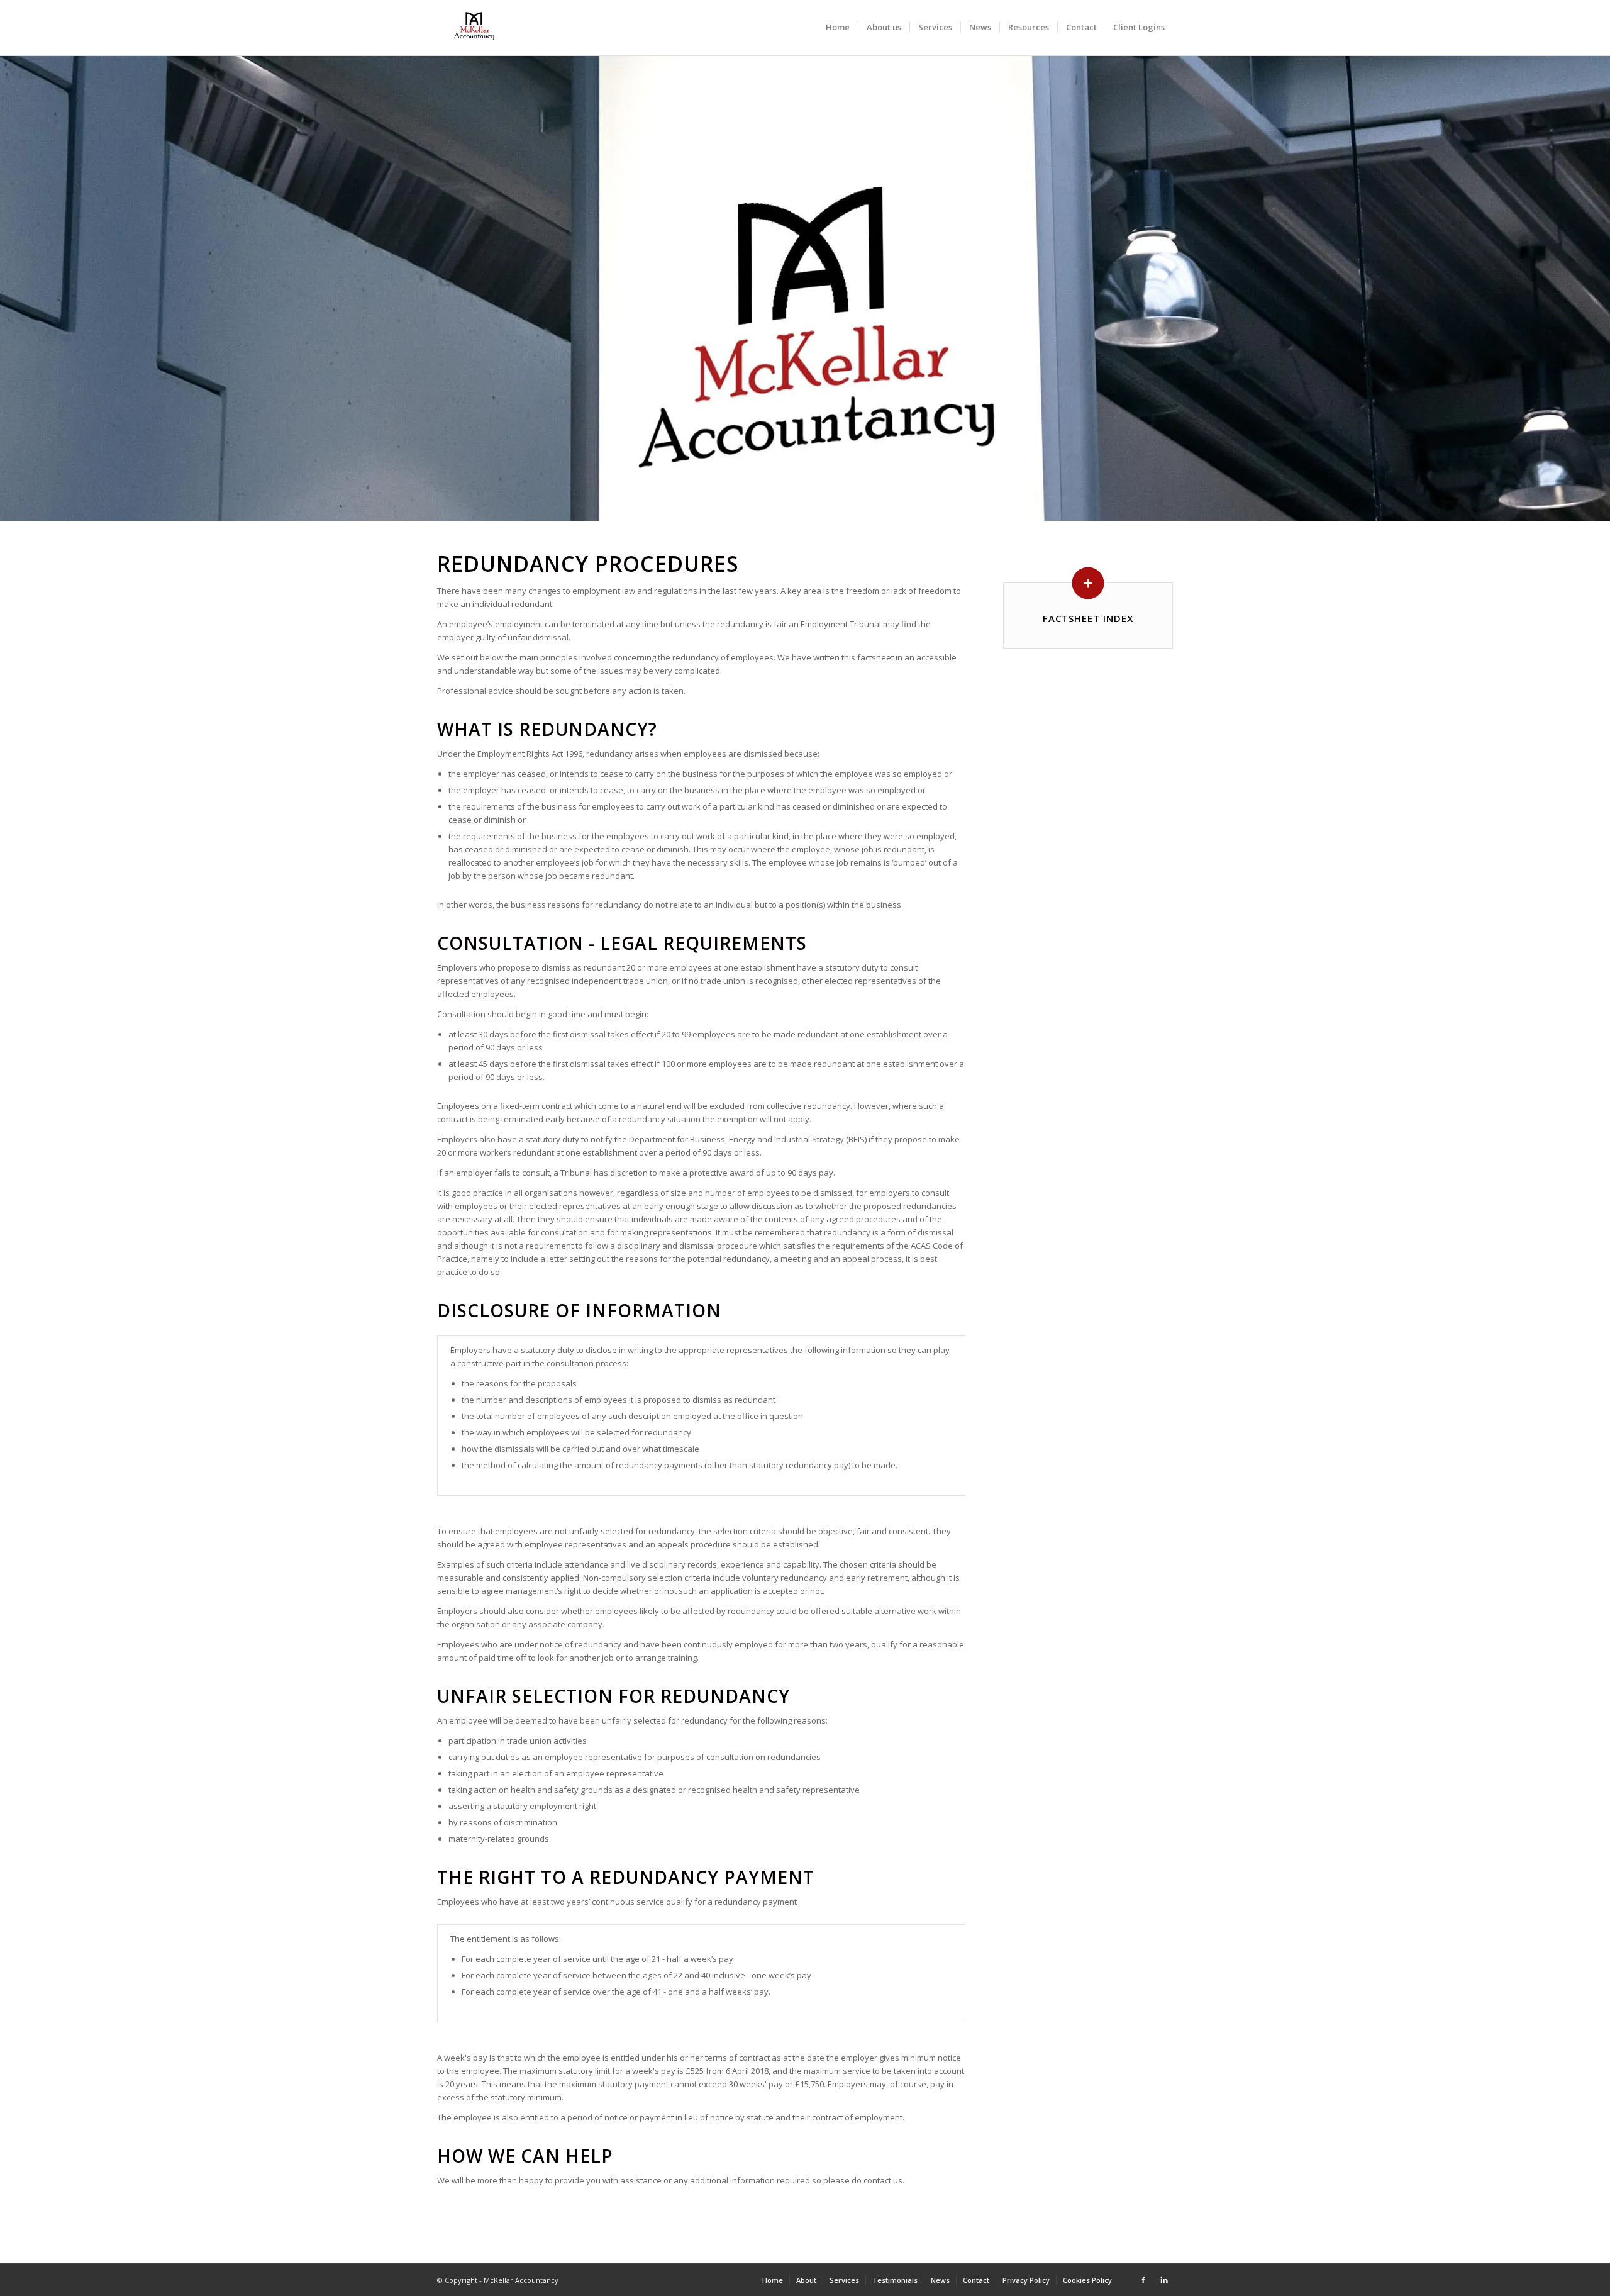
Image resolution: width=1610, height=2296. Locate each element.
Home (838, 27)
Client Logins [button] (1139, 27)
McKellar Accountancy (521, 2280)
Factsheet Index (1088, 618)
